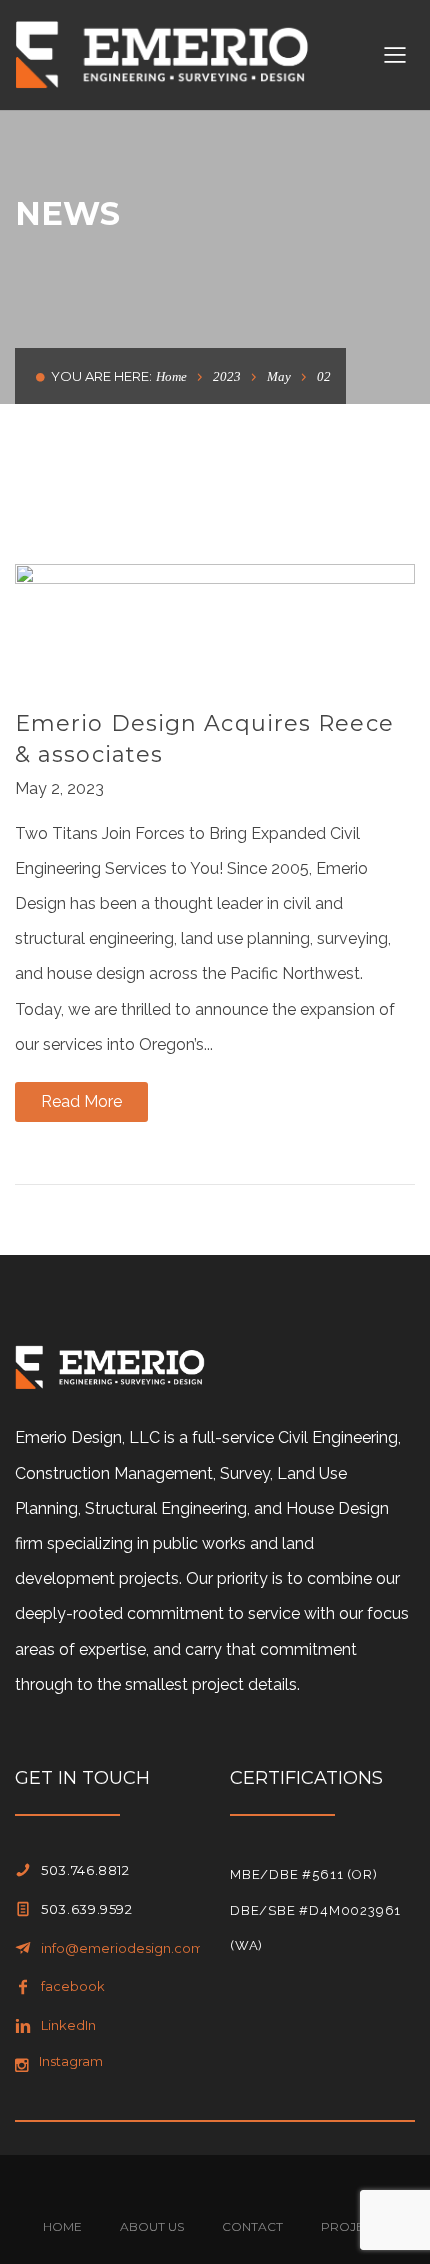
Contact (252, 2226)
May (279, 376)
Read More (81, 1101)
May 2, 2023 (59, 788)
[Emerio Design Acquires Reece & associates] (215, 619)
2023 (227, 376)
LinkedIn (68, 2025)
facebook (73, 1986)
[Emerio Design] (162, 53)
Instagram (71, 2061)
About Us (152, 2226)
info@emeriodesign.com (122, 1948)
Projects (354, 2226)
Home (171, 376)
